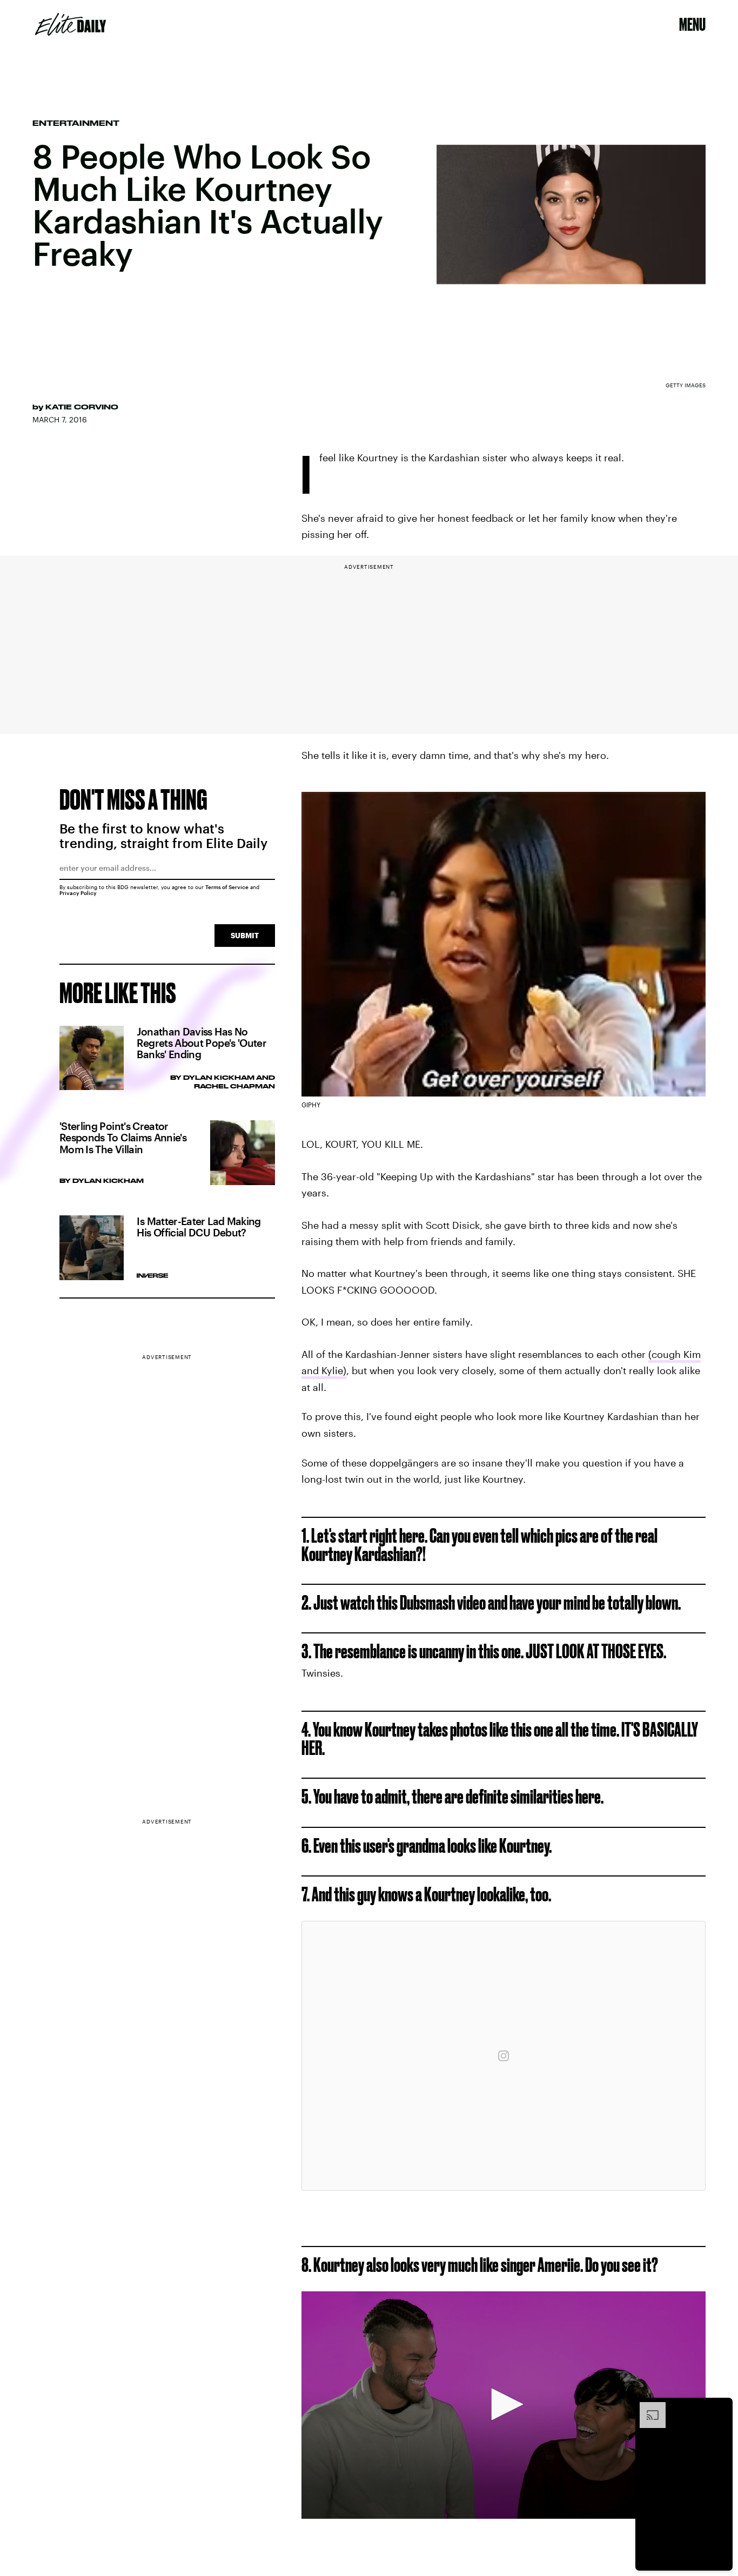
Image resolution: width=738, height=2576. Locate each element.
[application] (504, 2405)
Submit (245, 935)
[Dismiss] (721, 2407)
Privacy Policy (78, 893)
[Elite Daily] (71, 24)
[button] (504, 2404)
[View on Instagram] (504, 2056)
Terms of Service (227, 887)
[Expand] (647, 2407)
